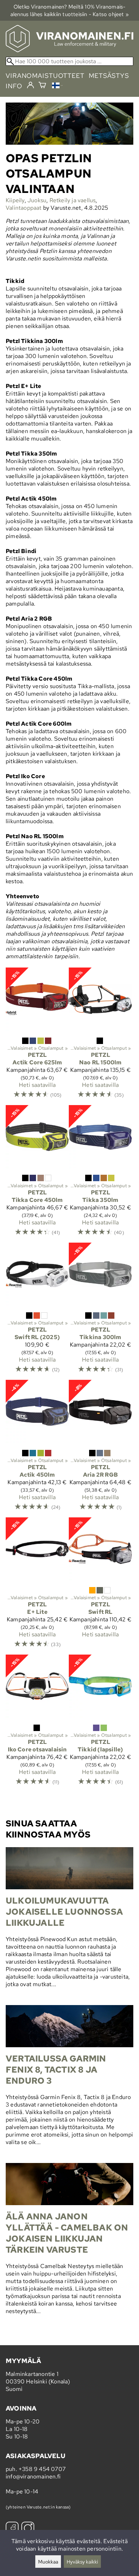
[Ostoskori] (42, 86)
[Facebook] (12, 2529)
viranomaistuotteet (45, 76)
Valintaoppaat (24, 208)
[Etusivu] (69, 50)
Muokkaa (48, 2562)
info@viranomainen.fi (33, 2476)
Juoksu (37, 200)
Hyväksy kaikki (82, 2562)
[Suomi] (57, 86)
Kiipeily (15, 200)
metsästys (109, 76)
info (14, 86)
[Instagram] (28, 2529)
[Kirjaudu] (30, 85)
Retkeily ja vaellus (73, 200)
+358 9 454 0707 (42, 2469)
